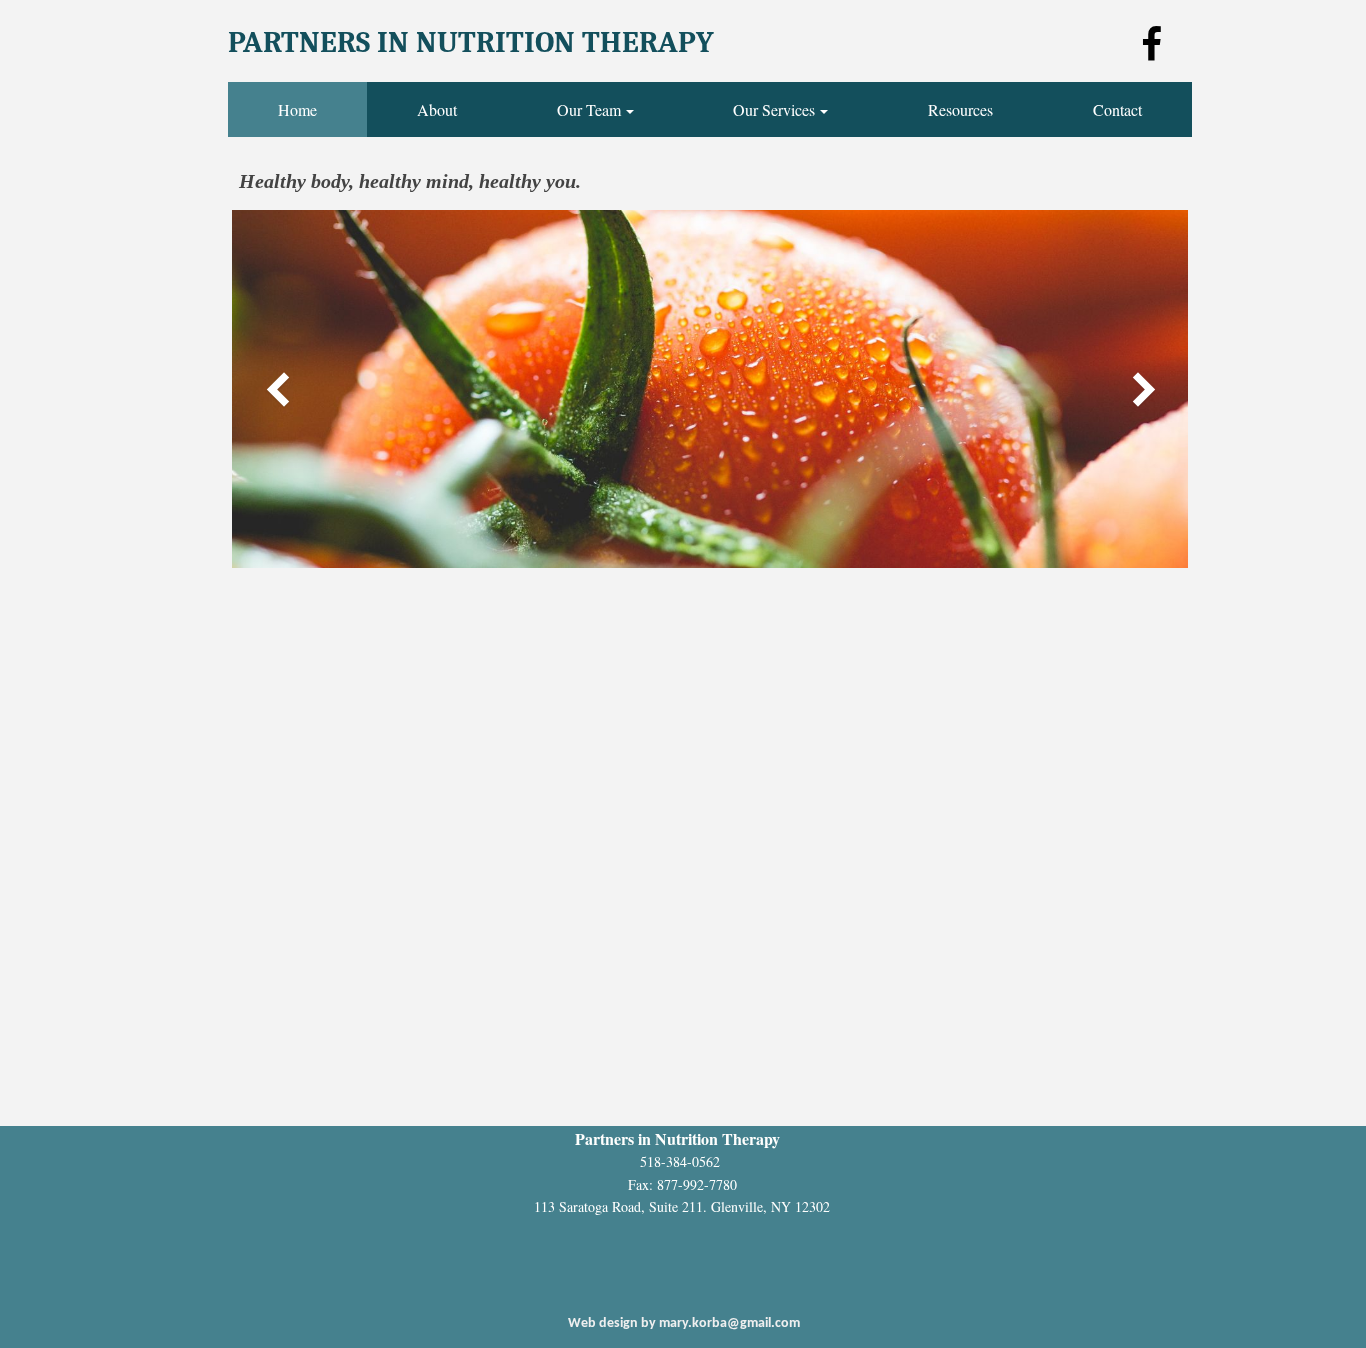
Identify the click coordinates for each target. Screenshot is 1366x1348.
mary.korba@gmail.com (729, 1323)
